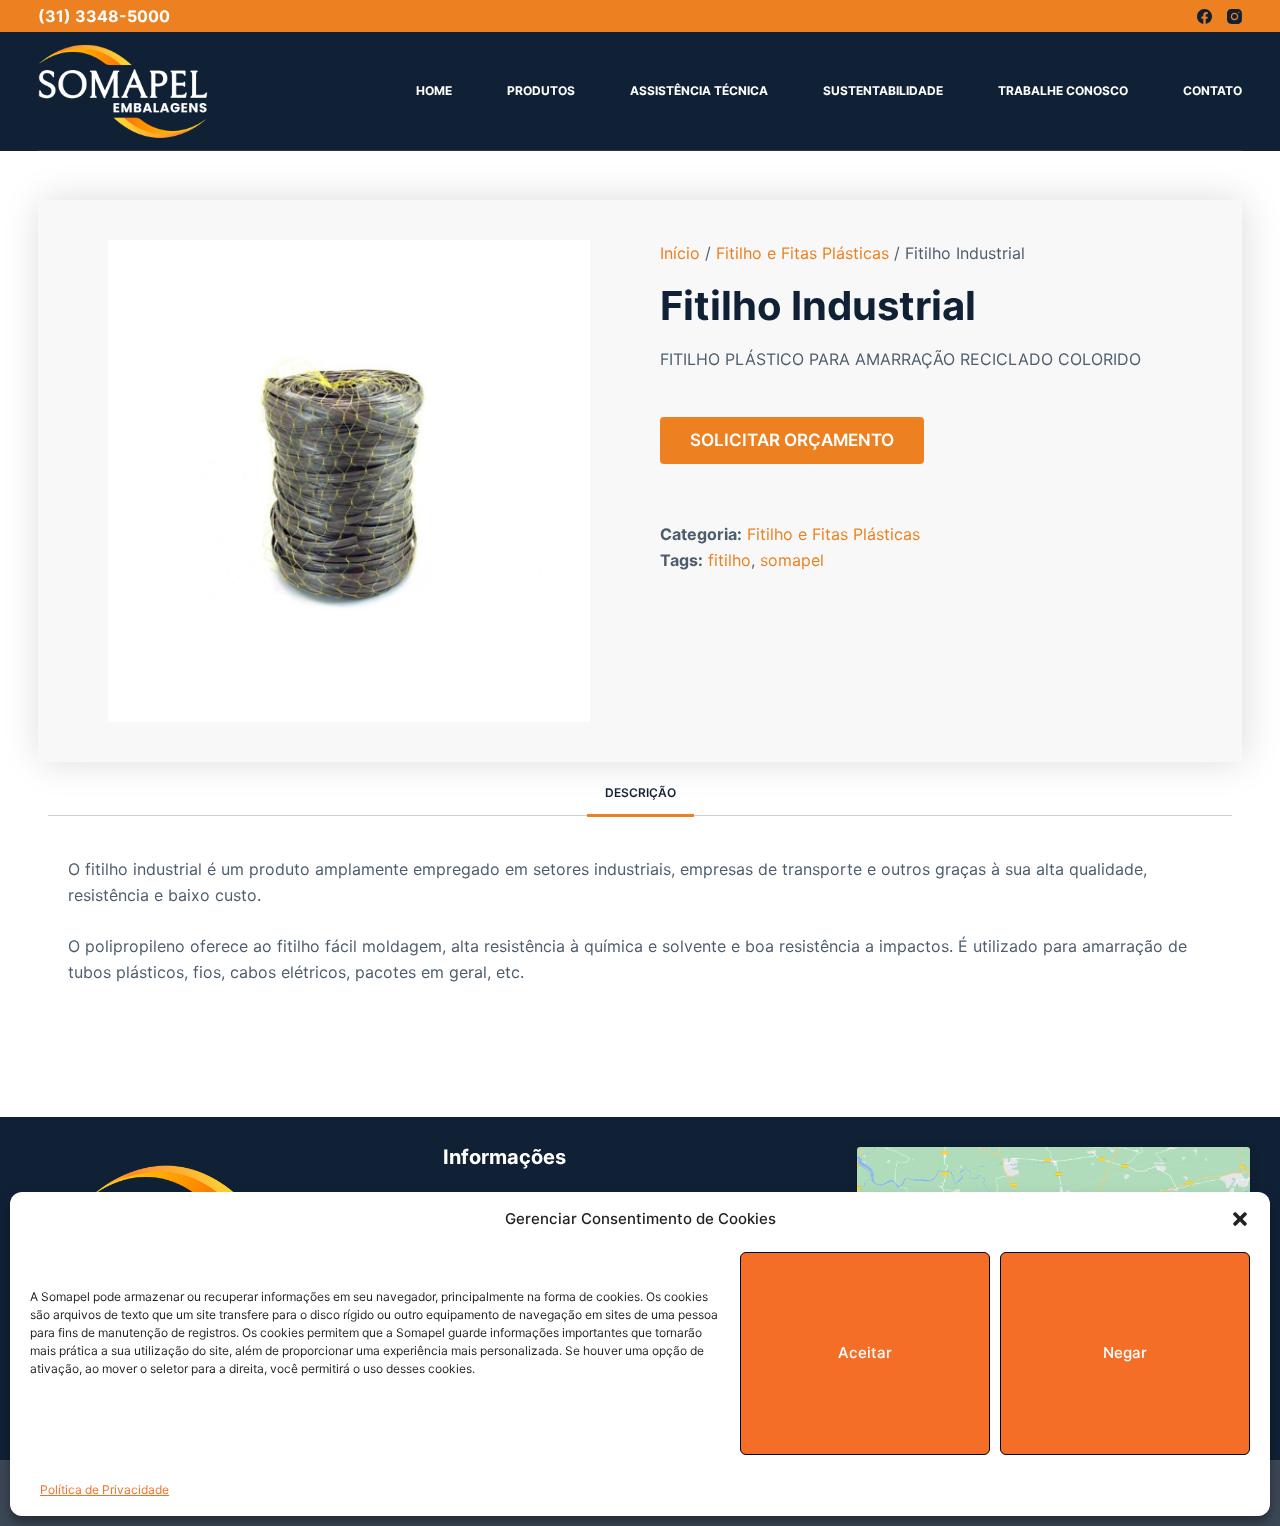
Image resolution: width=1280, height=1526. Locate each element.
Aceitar (865, 1352)
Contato (1212, 90)
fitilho (729, 560)
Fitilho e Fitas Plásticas (802, 253)
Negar (1125, 1352)
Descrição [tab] (640, 792)
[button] (1240, 1219)
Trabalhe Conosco (1063, 90)
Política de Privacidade (104, 1489)
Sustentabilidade (883, 90)
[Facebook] (1204, 16)
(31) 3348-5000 (104, 16)
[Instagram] (1234, 16)
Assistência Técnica (699, 90)
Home (434, 90)
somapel (792, 560)
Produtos (541, 90)
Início (680, 253)
